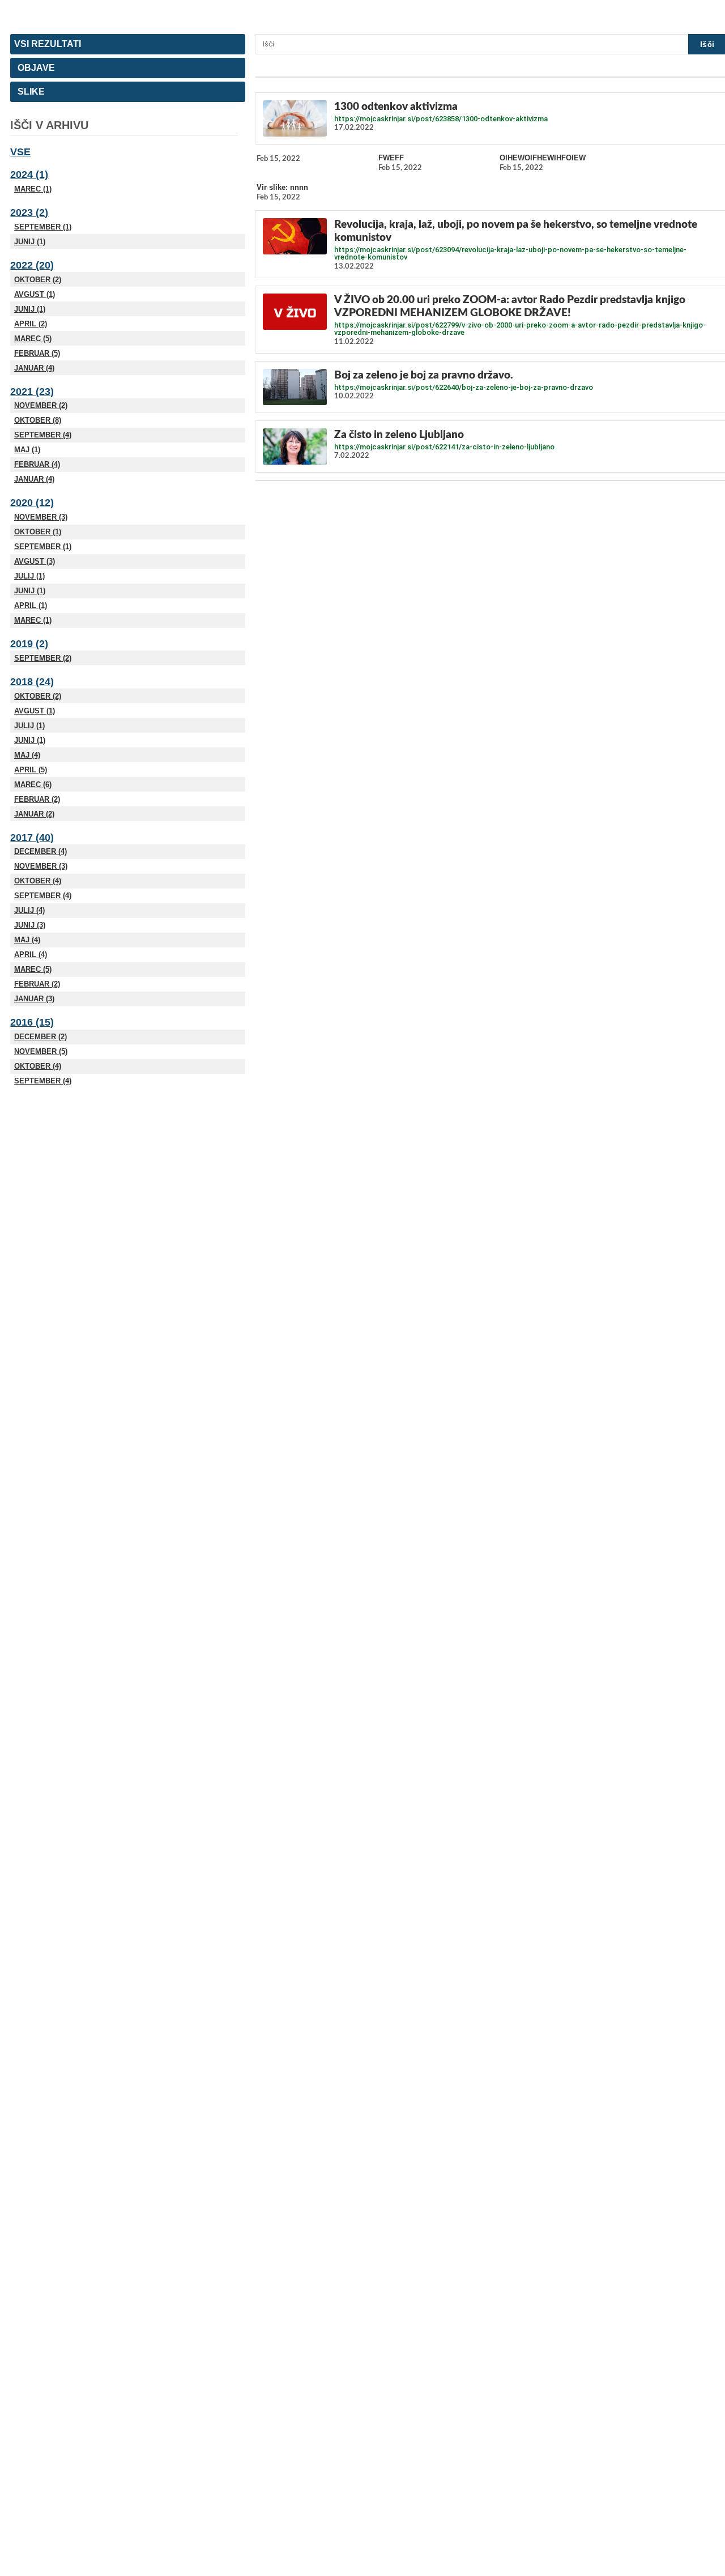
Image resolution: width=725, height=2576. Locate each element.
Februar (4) (37, 464)
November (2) (41, 405)
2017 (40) (32, 838)
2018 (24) (32, 682)
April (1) (31, 605)
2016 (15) (32, 1022)
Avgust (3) (35, 561)
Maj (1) (27, 450)
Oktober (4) (38, 881)
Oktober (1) (38, 532)
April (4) (31, 955)
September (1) (43, 227)
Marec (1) (33, 189)
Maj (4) (27, 755)
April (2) (31, 324)
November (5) (41, 1051)
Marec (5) (33, 339)
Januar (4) (34, 368)
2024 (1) (29, 175)
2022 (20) (32, 265)
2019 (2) (29, 644)
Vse (20, 152)
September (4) (43, 435)
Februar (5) (37, 353)
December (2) (40, 1037)
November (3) (41, 517)
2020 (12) (32, 503)
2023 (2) (29, 212)
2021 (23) (32, 392)
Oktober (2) (38, 280)
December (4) (40, 851)
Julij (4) (29, 910)
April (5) (31, 770)
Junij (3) (30, 925)
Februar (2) (37, 799)
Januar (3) (34, 999)
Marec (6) (33, 785)
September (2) (43, 658)
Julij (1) (29, 576)
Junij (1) (30, 242)
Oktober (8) (38, 420)
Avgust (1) (35, 294)
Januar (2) (34, 814)
